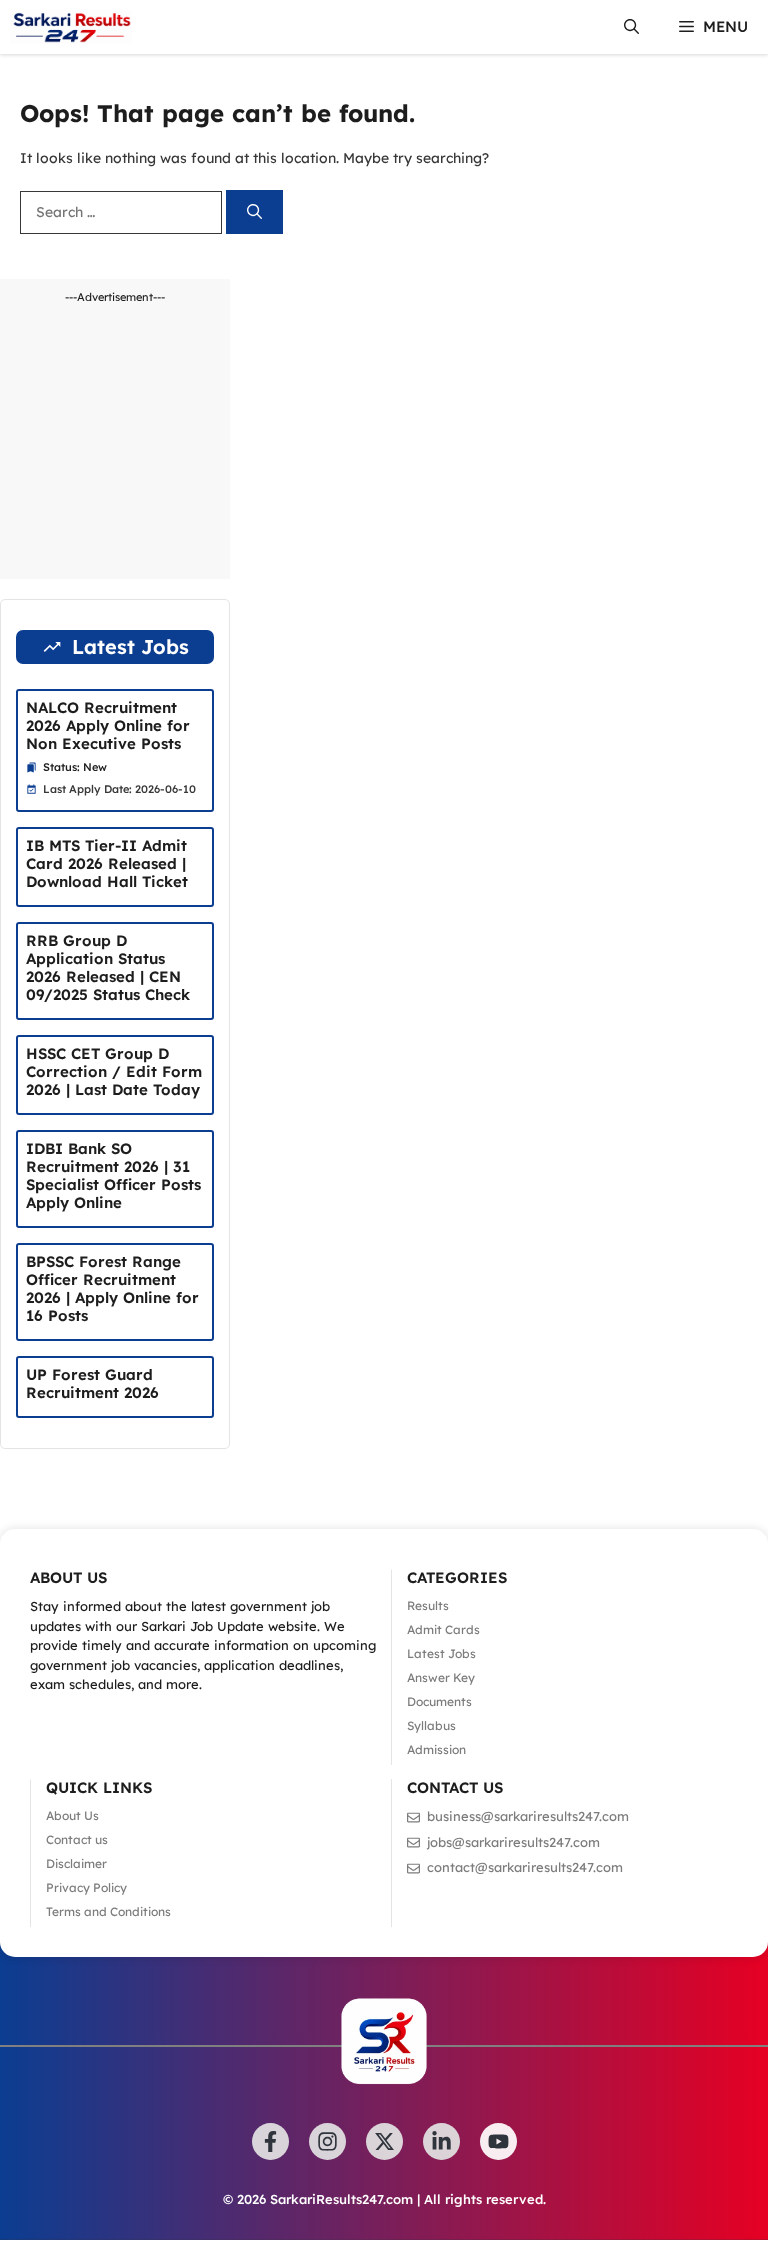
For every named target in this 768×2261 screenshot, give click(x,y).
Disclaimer (76, 1863)
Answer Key (441, 1677)
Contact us (77, 1839)
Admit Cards (443, 1629)
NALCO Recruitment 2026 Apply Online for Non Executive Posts (108, 725)
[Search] (254, 212)
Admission (436, 1749)
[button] (631, 27)
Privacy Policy (86, 1887)
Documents (439, 1701)
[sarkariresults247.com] (71, 27)
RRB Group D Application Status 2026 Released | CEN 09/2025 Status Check (108, 967)
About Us (72, 1815)
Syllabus (431, 1725)
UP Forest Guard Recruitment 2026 (92, 1383)
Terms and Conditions (108, 1911)
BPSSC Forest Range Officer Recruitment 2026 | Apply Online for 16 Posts (112, 1288)
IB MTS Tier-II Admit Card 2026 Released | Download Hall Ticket (107, 863)
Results (428, 1605)
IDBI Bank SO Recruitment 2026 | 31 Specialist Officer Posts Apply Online (113, 1175)
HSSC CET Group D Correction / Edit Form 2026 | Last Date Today (114, 1071)
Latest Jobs (441, 1653)
